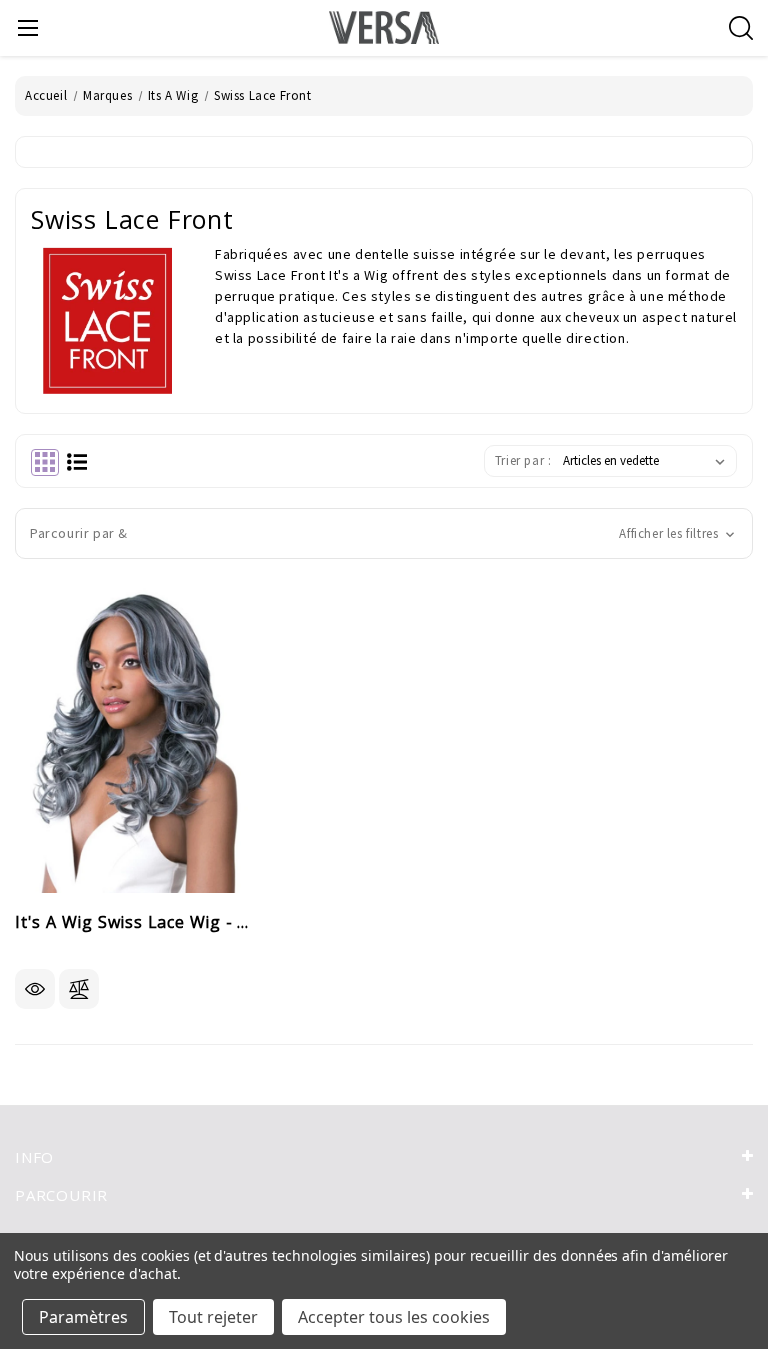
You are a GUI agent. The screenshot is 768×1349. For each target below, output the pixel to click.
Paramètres (83, 1317)
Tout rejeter (213, 1317)
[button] (384, 533)
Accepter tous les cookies (394, 1317)
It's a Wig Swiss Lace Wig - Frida (134, 923)
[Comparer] (79, 989)
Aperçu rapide (35, 989)
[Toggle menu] (27, 27)
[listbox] (648, 461)
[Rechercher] (741, 28)
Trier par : (523, 460)
